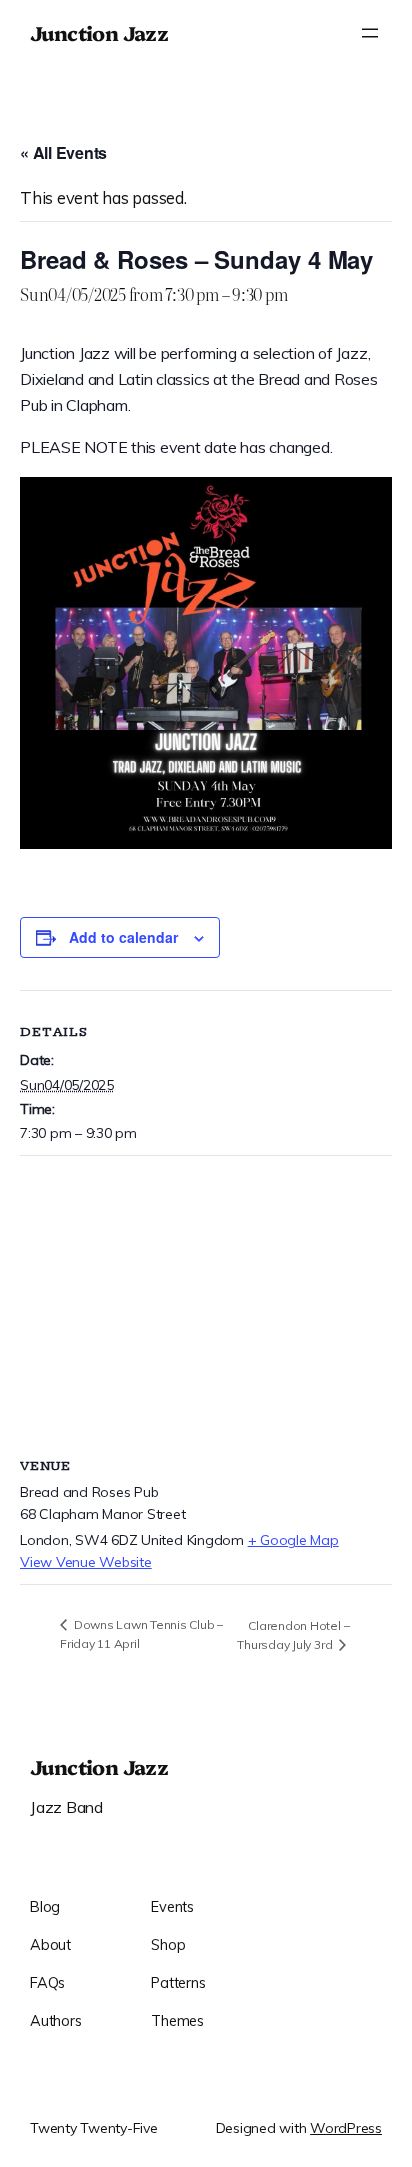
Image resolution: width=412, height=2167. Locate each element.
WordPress (346, 2128)
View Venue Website (86, 1562)
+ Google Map (293, 1540)
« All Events (63, 152)
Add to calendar (123, 937)
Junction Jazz (99, 32)
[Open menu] (370, 33)
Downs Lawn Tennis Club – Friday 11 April (141, 1634)
